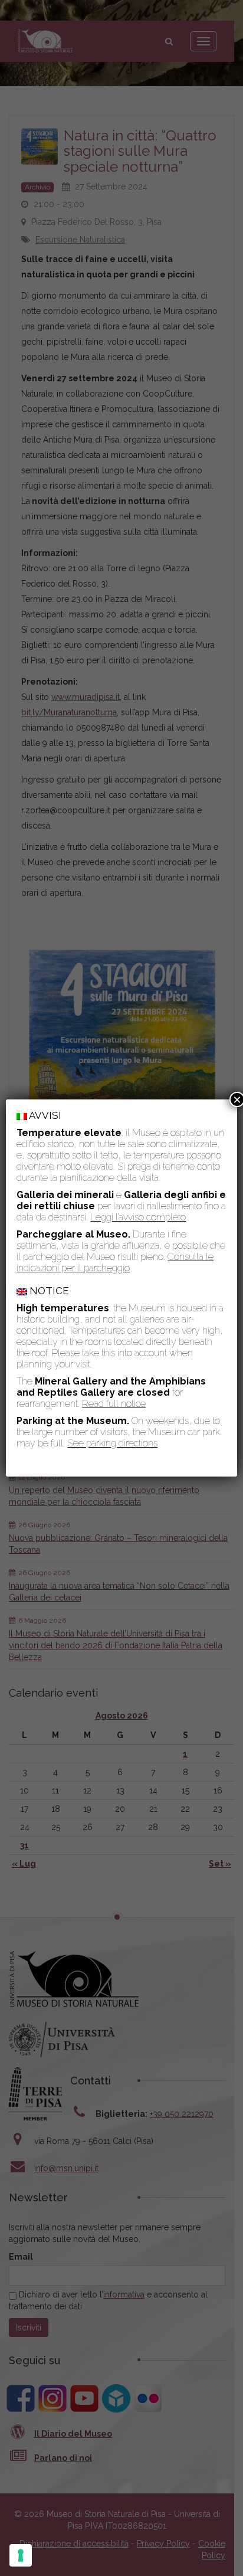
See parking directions (112, 1443)
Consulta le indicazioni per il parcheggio (115, 1262)
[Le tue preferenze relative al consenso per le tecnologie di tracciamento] (21, 2555)
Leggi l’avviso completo (138, 1217)
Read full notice (114, 1404)
